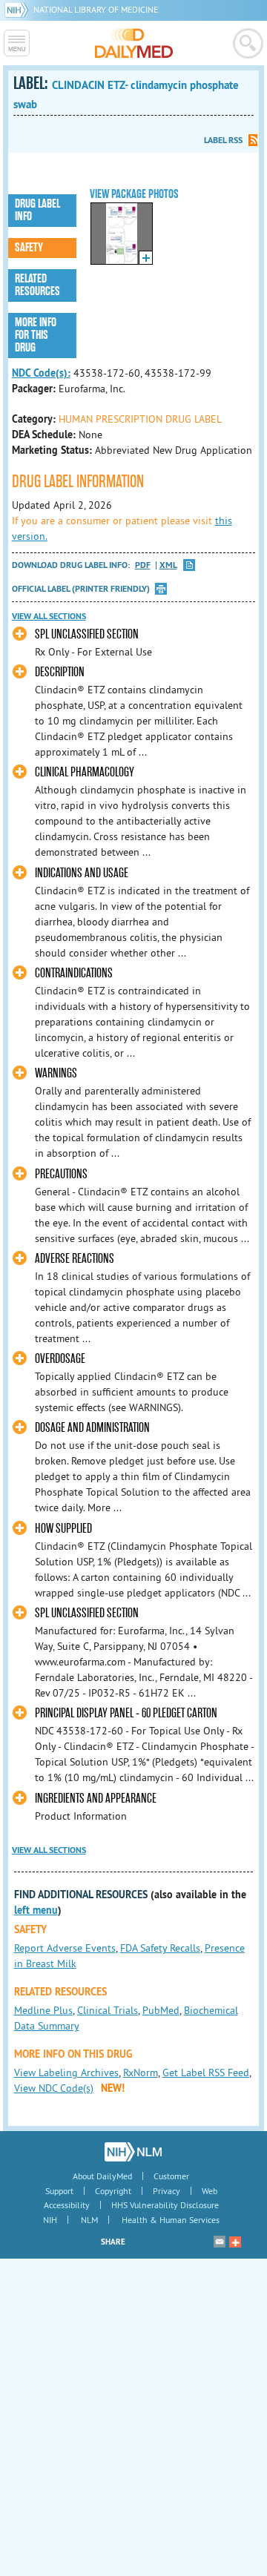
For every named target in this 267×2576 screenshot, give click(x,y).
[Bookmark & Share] (235, 2242)
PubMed (161, 2010)
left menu (36, 1910)
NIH (50, 2220)
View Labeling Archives (66, 2073)
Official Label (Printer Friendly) (81, 589)
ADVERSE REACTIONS (75, 1259)
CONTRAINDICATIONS (74, 973)
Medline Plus (43, 2010)
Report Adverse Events (65, 1948)
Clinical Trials (108, 2010)
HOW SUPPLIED (63, 1529)
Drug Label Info (37, 210)
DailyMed (134, 43)
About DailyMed (102, 2176)
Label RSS (223, 140)
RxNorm (141, 2073)
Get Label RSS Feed (206, 2073)
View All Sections (49, 616)
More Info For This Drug (36, 335)
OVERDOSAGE (60, 1359)
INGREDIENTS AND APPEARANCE (96, 1799)
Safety (29, 248)
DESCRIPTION (60, 672)
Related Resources (37, 285)
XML (168, 565)
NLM (89, 2220)
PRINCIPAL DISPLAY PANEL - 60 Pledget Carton (126, 1713)
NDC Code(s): (41, 373)
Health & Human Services (171, 2220)
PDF (143, 565)
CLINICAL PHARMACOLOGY (85, 772)
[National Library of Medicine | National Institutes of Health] (133, 2152)
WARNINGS (56, 1073)
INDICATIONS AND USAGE (82, 873)
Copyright (113, 2191)
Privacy (167, 2191)
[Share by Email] (220, 2242)
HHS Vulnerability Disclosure (165, 2205)
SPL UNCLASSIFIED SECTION (87, 634)
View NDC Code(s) (54, 2088)
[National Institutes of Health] (19, 9)
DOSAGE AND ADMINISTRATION (92, 1428)
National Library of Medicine (96, 9)
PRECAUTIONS (61, 1174)
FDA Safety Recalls (160, 1948)
